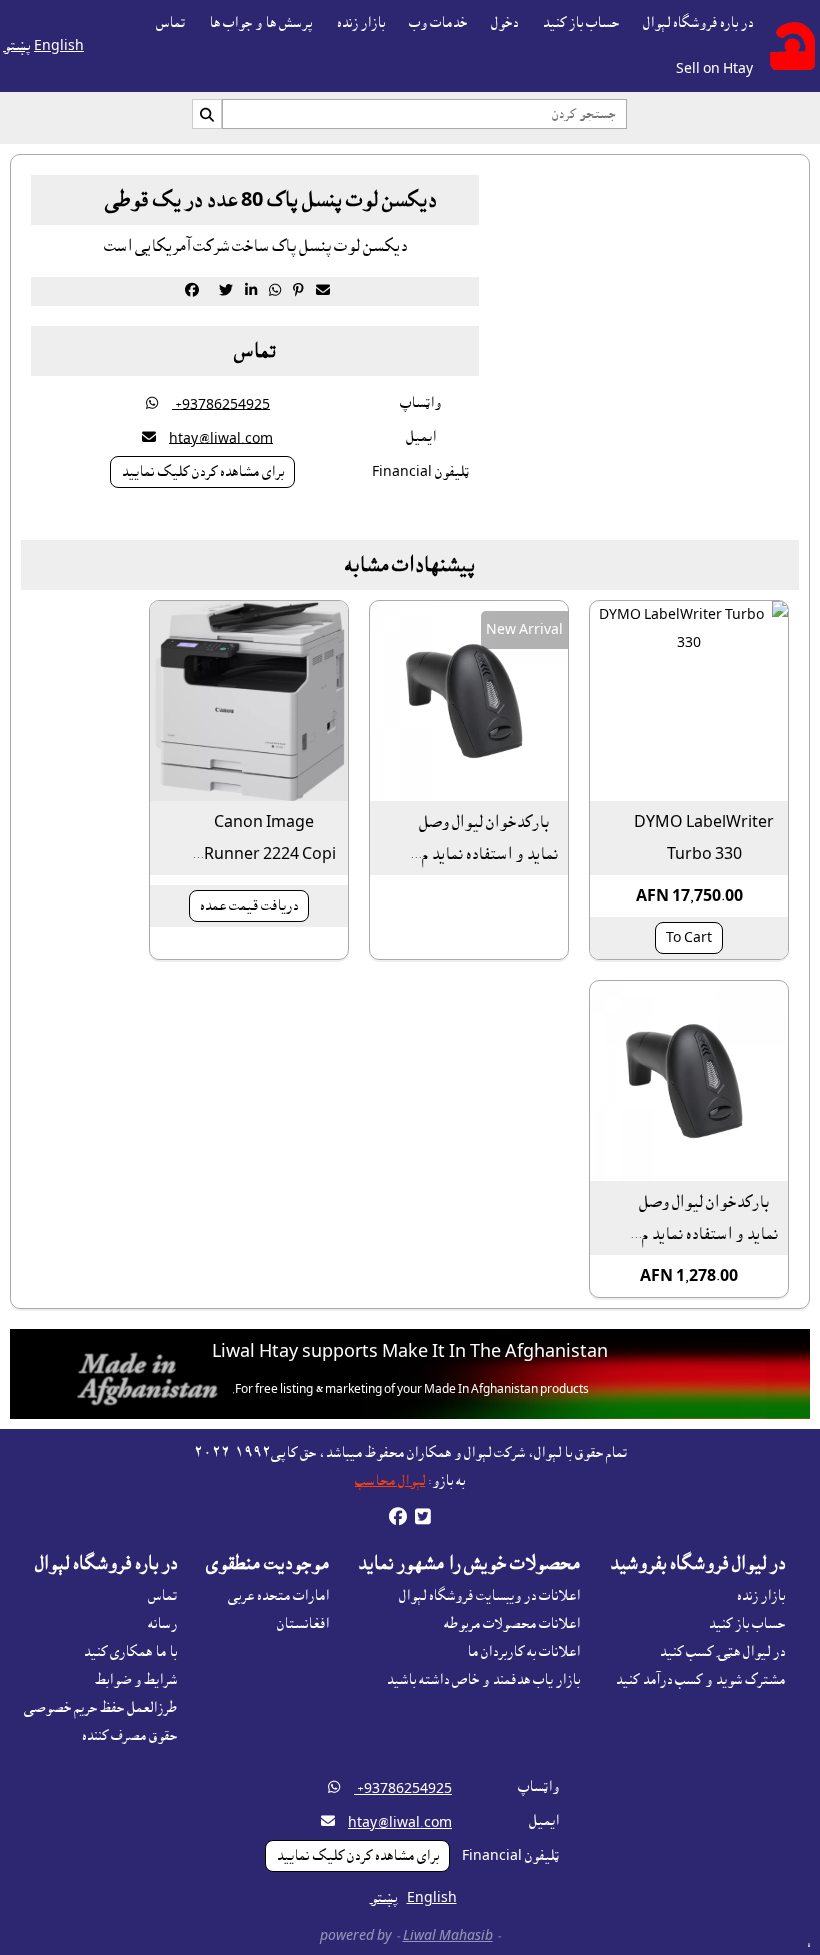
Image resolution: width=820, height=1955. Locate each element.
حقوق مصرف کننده (129, 1736)
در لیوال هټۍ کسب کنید (722, 1652)
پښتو (17, 46)
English (59, 46)
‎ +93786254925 (221, 404)
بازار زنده (361, 23)
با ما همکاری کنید (130, 1652)
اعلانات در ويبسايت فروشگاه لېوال (489, 1596)
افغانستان (303, 1624)
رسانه (162, 1624)
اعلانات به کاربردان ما (523, 1652)
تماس (170, 23)
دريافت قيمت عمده (249, 906)
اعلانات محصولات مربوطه (512, 1624)
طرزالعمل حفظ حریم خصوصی (100, 1708)
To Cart (689, 938)
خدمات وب (438, 23)
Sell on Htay (714, 69)
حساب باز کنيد (580, 23)
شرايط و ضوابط (136, 1680)
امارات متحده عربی (278, 1596)
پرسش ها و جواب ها (261, 23)
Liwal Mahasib (448, 1936)
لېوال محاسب (390, 1481)
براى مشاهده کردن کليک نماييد (202, 472)
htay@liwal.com (221, 438)
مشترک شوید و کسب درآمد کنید (700, 1680)
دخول (504, 23)
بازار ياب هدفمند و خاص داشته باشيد (483, 1680)
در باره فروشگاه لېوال (698, 23)
